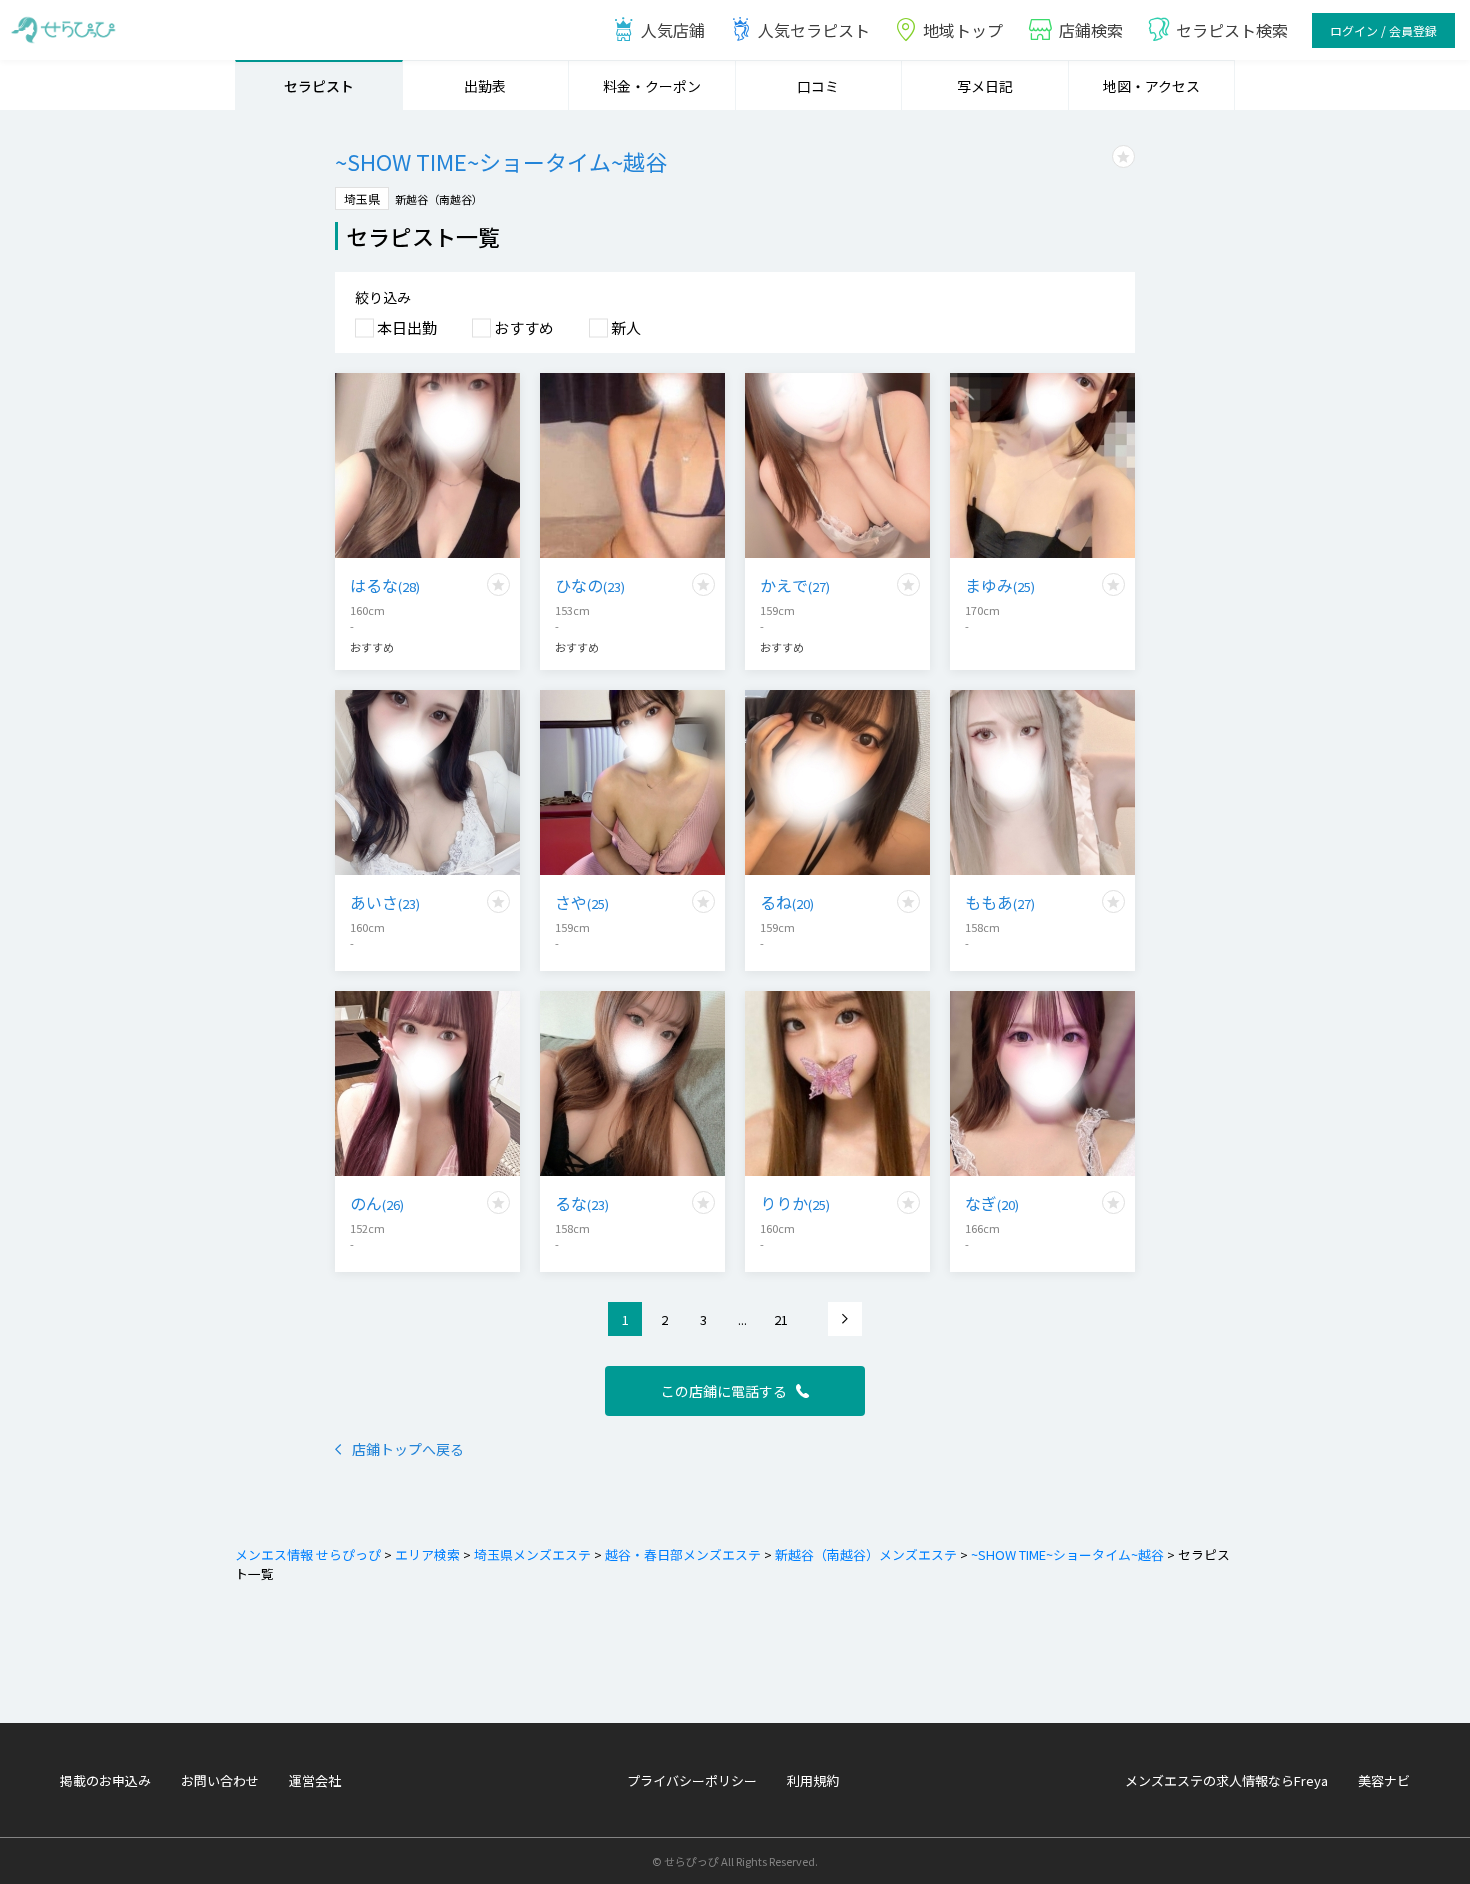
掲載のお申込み (105, 1780)
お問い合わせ (220, 1780)
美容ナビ (1384, 1780)
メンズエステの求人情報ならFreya (1226, 1780)
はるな (385, 585)
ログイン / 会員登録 (1383, 30)
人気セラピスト (814, 30)
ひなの (590, 585)
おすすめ (524, 327)
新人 (626, 327)
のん (377, 1203)
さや (582, 902)
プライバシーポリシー (692, 1780)
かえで (795, 585)
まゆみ (1000, 585)
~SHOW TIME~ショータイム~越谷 (1067, 1554)
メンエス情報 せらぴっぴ (308, 1554)
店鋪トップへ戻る (408, 1449)
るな (582, 1203)
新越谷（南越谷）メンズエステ (866, 1554)
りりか (795, 1203)
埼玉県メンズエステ (532, 1554)
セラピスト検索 (1232, 30)
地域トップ (963, 30)
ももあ (1000, 902)
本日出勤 (407, 327)
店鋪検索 (1091, 30)
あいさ (385, 902)
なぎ (992, 1203)
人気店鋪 (673, 30)
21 (781, 1319)
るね (787, 902)
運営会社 (315, 1780)
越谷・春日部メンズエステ (683, 1554)
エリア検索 (427, 1554)
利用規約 (813, 1780)
